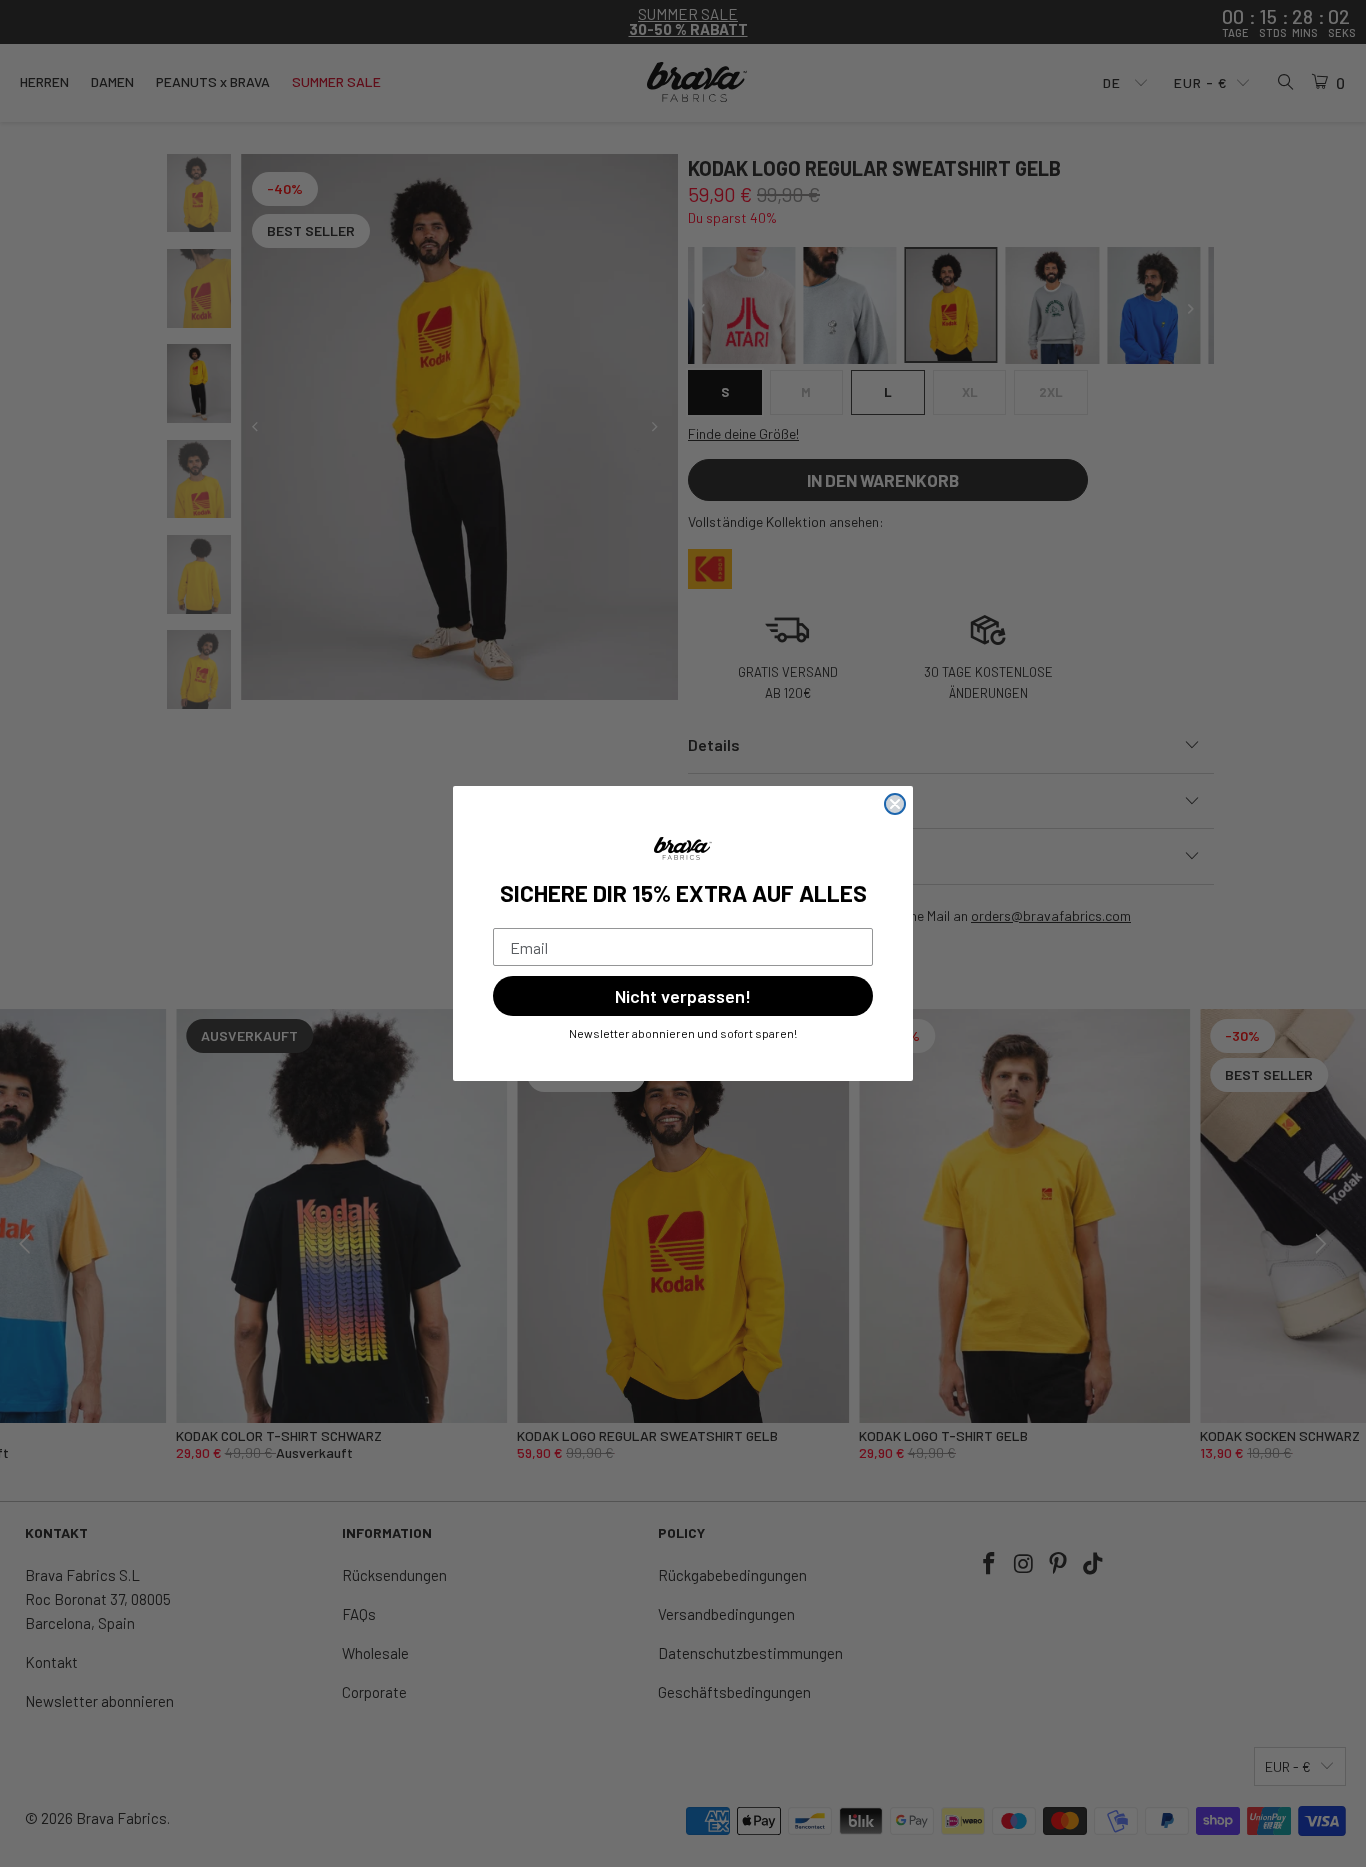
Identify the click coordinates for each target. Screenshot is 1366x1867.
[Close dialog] (895, 804)
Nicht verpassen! (683, 996)
